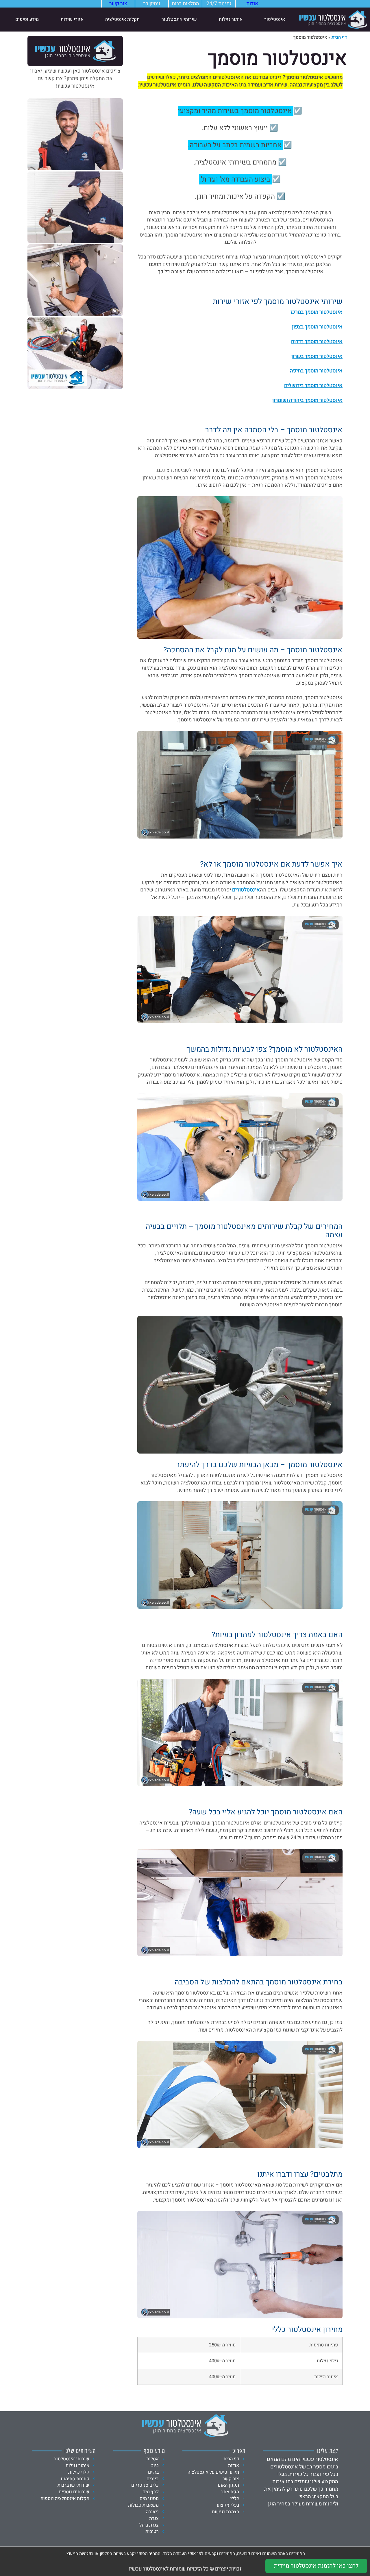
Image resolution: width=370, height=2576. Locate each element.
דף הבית (339, 37)
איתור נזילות (231, 19)
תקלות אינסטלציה (122, 19)
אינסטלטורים (246, 890)
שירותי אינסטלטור (179, 19)
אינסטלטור (275, 19)
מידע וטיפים (27, 19)
